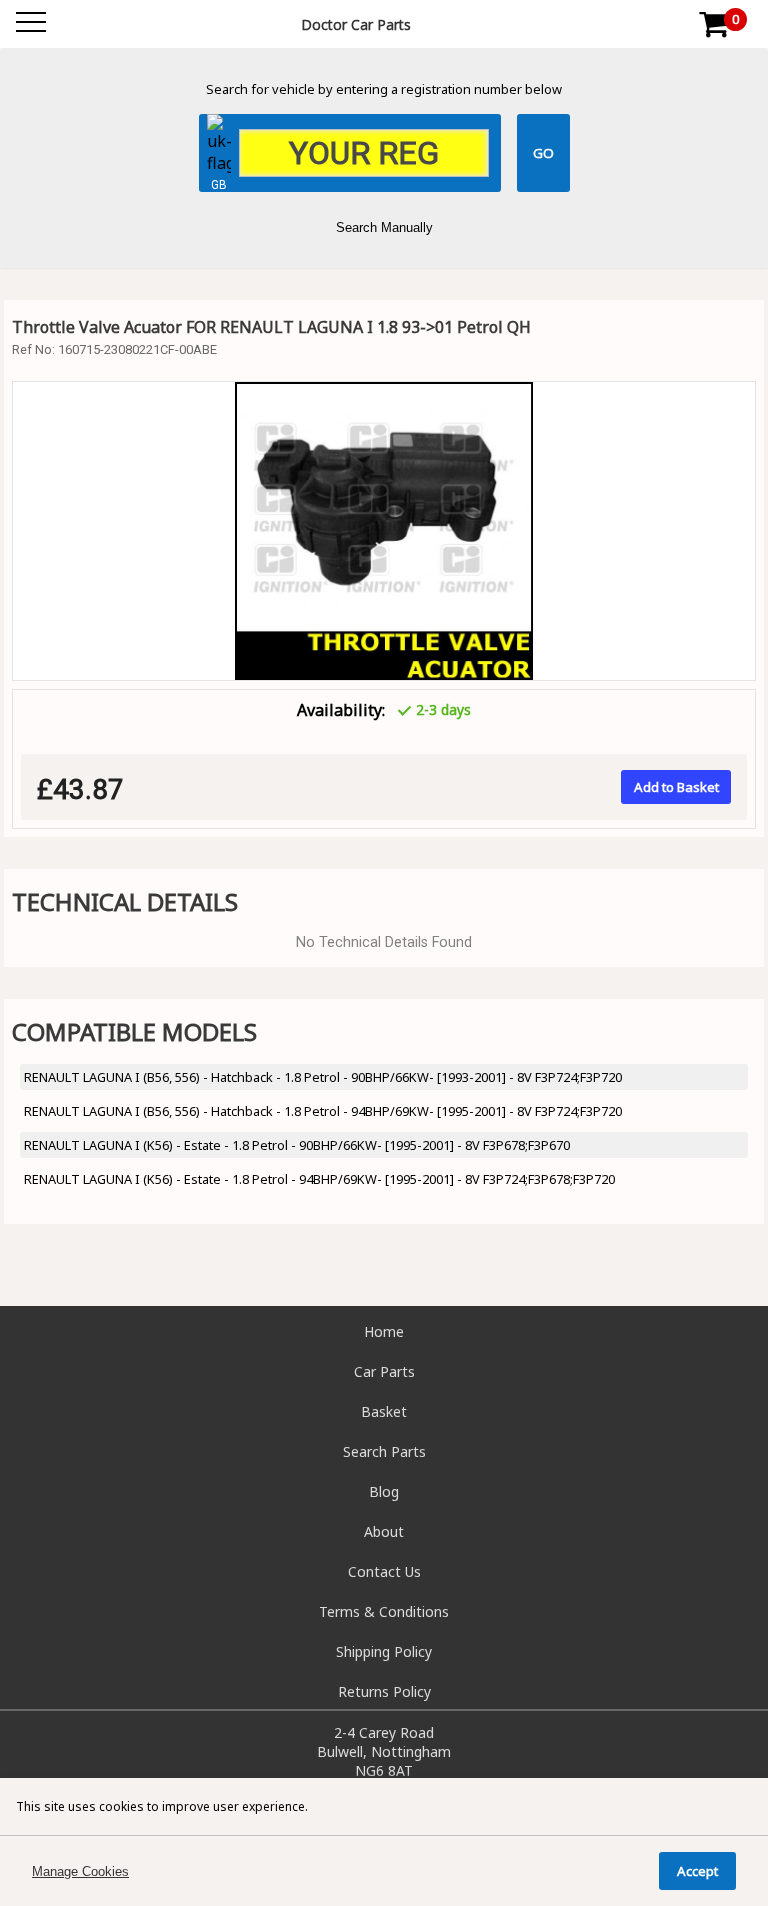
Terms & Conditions (384, 1611)
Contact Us (384, 1571)
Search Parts (384, 1451)
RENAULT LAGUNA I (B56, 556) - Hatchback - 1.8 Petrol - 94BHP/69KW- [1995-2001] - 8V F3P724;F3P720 (323, 1111)
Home (384, 1331)
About (384, 1531)
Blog (384, 1491)
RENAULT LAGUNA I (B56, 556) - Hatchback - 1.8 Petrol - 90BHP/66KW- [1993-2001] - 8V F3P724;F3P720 (323, 1077)
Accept (697, 1871)
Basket (384, 1411)
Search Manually (384, 227)
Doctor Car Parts (356, 24)
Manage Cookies (80, 1871)
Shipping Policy (384, 1651)
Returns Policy (384, 1691)
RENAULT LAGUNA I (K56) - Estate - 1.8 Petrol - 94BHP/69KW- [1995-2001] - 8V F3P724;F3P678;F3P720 (319, 1179)
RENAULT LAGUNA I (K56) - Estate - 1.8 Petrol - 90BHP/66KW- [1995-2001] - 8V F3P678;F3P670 (297, 1145)
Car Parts (384, 1371)
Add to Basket (676, 787)
